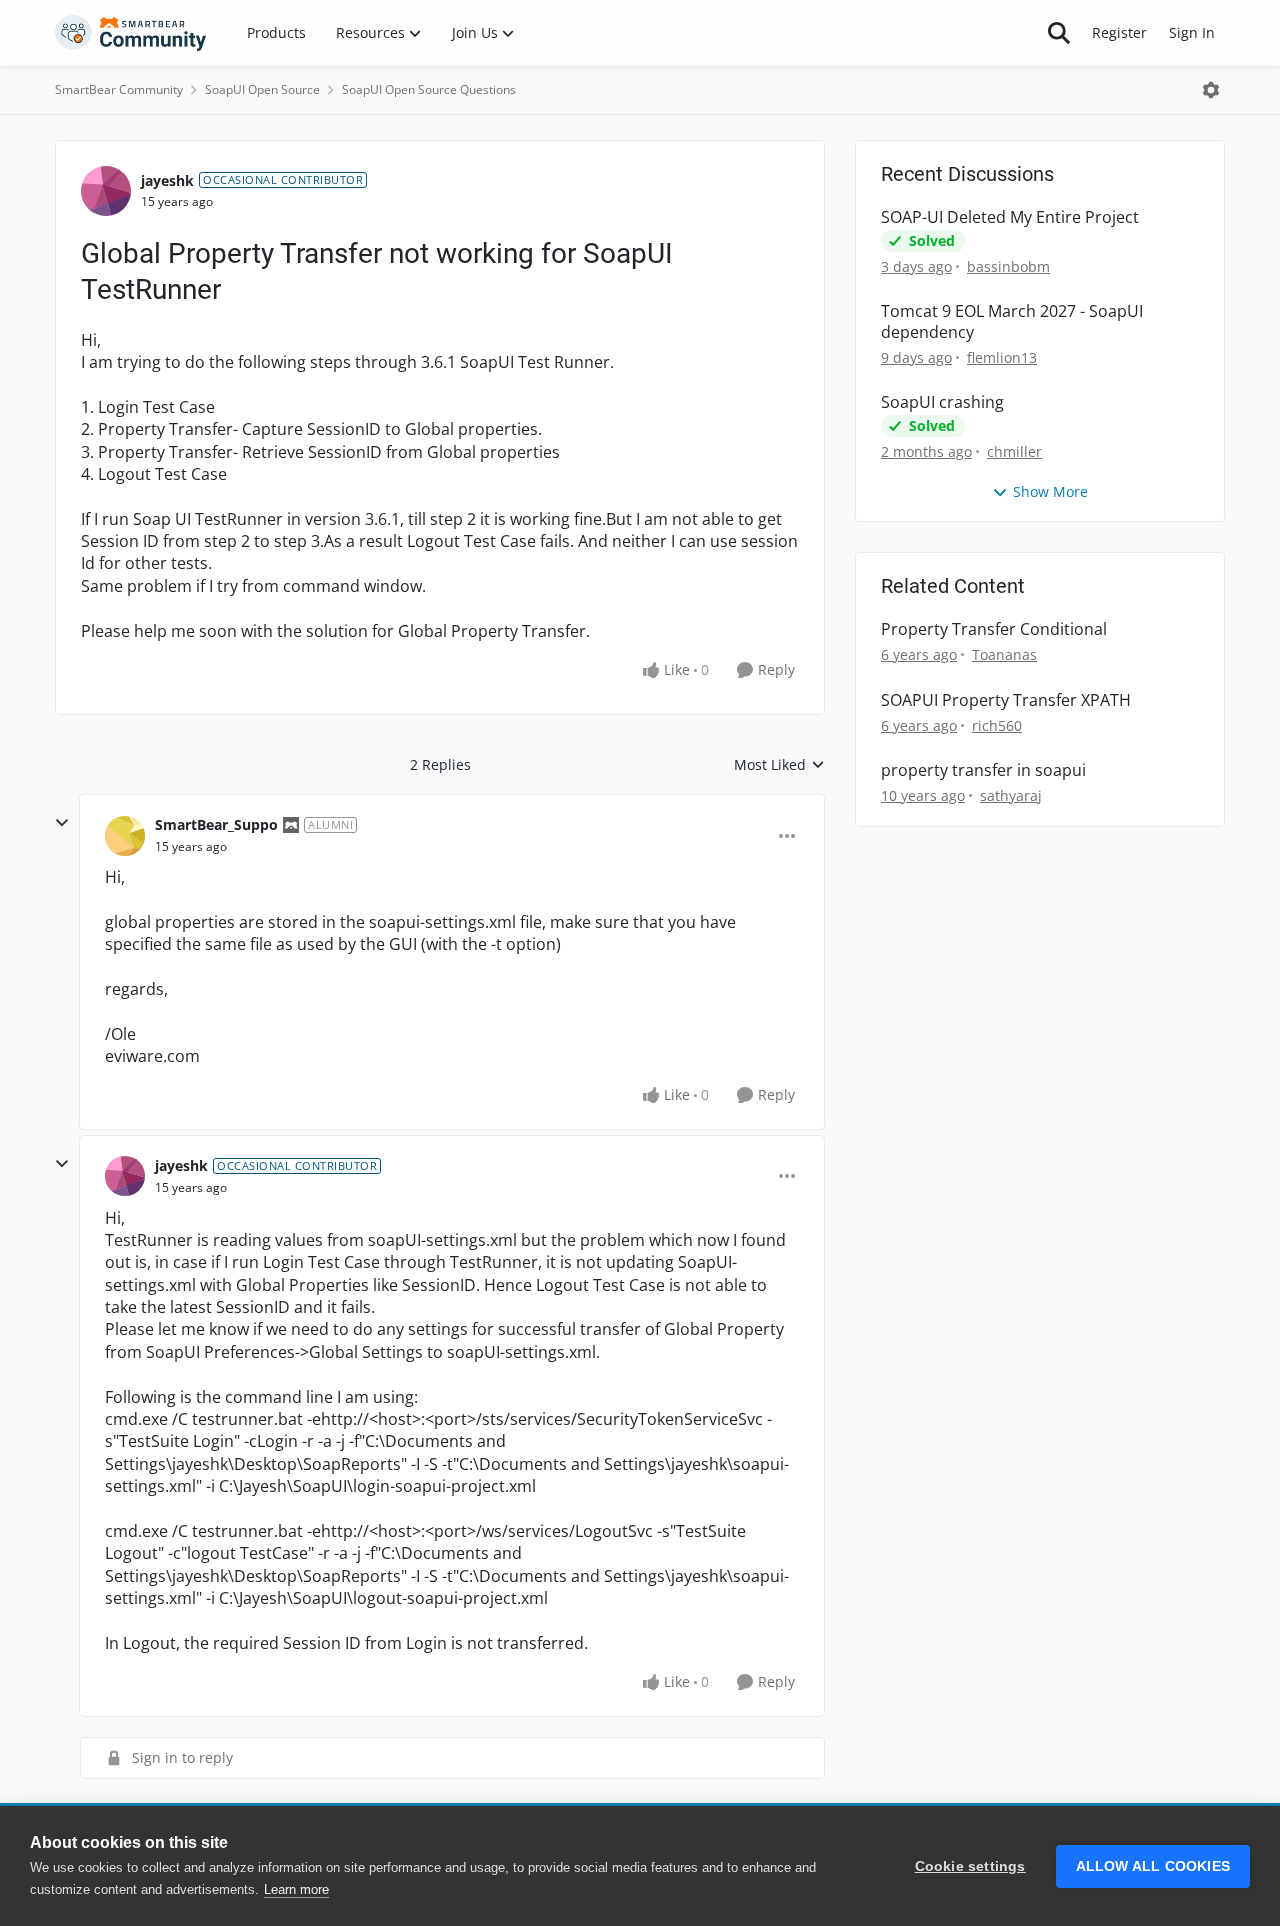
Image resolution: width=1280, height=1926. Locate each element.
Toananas (1004, 654)
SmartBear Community (119, 89)
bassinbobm (1008, 266)
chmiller (1014, 451)
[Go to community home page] (131, 33)
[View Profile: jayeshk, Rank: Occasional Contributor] (106, 191)
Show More (1050, 491)
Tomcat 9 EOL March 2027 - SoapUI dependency (1012, 322)
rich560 (997, 725)
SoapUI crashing (942, 402)
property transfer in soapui (983, 770)
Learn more (296, 1889)
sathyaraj (1011, 795)
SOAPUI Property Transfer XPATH (1006, 700)
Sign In (1192, 32)
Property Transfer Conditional (994, 629)
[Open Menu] (1211, 90)
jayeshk (167, 180)
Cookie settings (970, 1866)
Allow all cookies (1153, 1866)
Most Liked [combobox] (779, 765)
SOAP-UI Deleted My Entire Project (1010, 217)
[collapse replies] (62, 823)
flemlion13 (1002, 357)
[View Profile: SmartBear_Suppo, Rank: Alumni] (125, 836)
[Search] (1059, 33)
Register (1119, 32)
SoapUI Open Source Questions (429, 89)
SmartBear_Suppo (216, 824)
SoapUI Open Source (262, 89)
